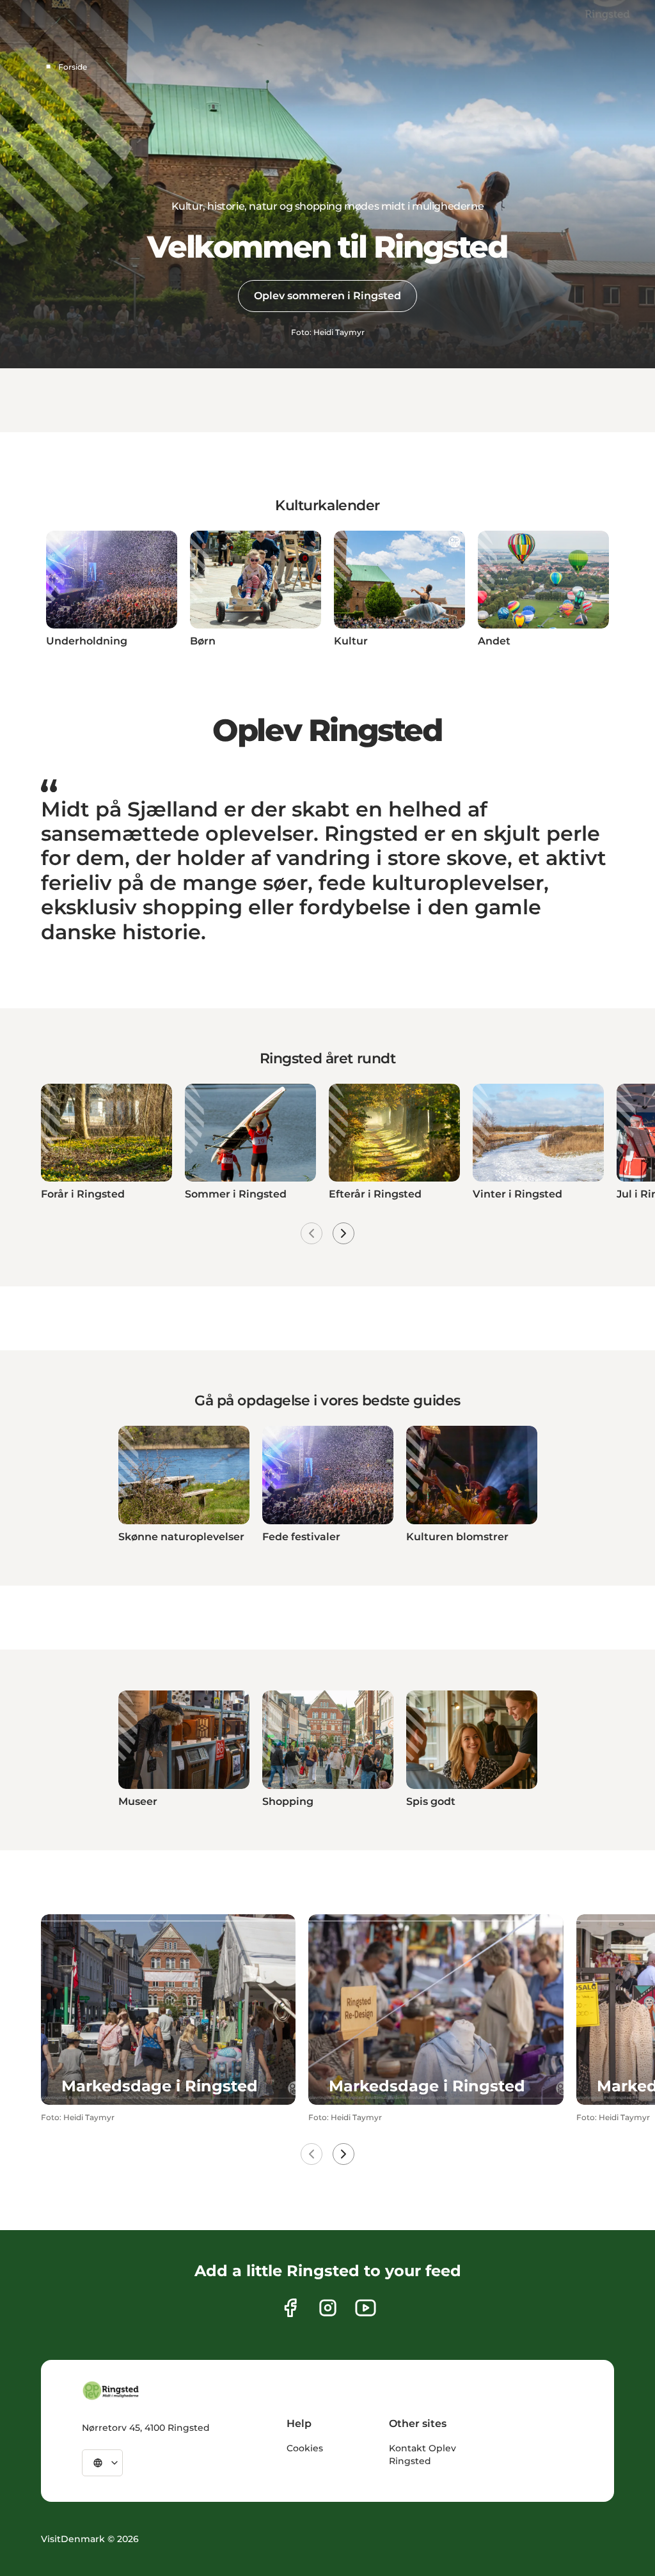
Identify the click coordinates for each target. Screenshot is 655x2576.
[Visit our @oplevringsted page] (366, 2308)
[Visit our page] (290, 2308)
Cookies (305, 2448)
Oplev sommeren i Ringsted (327, 296)
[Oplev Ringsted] (111, 2391)
